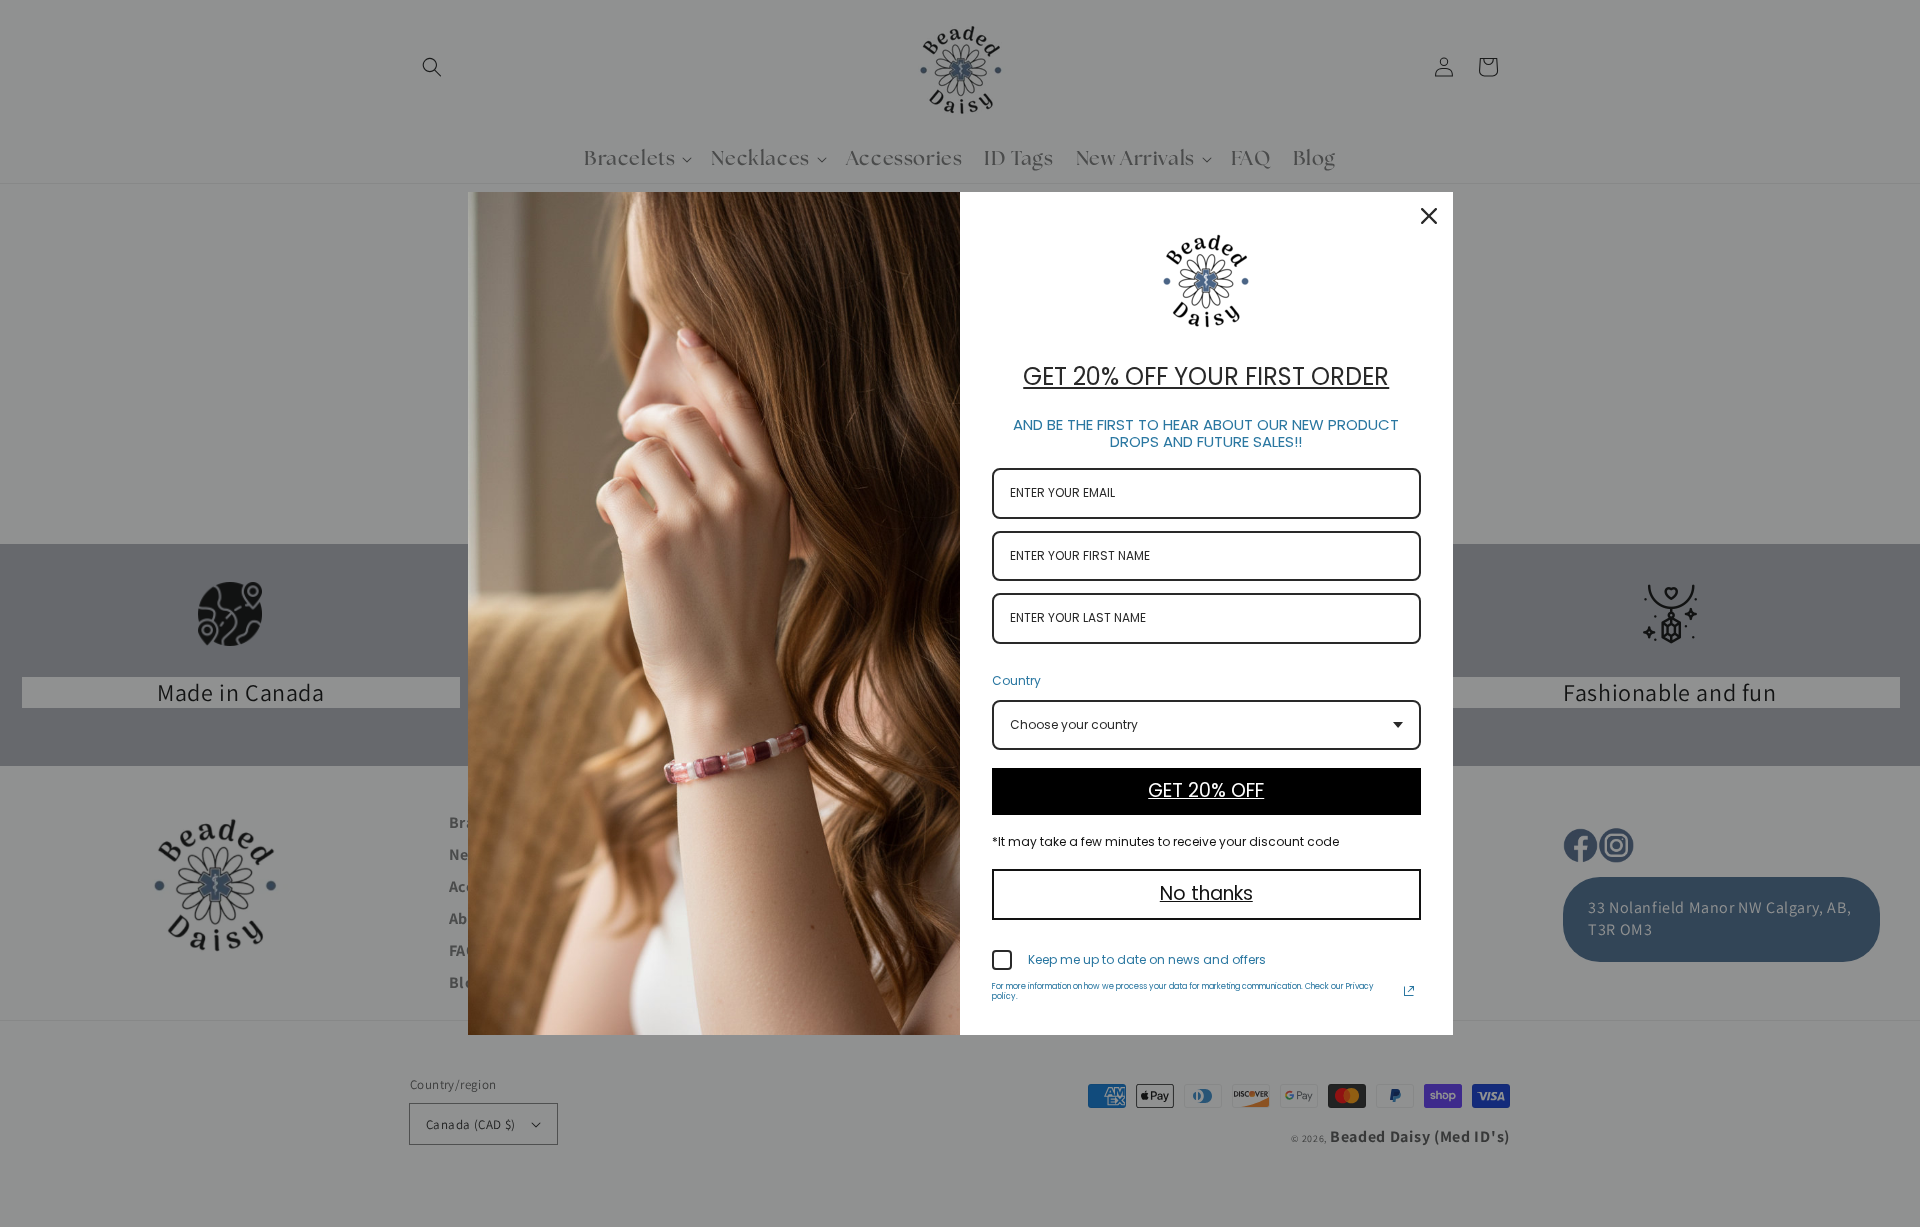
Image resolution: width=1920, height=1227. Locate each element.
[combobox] (1206, 725)
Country (1016, 680)
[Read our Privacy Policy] (1409, 991)
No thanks (1206, 893)
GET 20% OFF (1206, 790)
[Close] (1429, 216)
